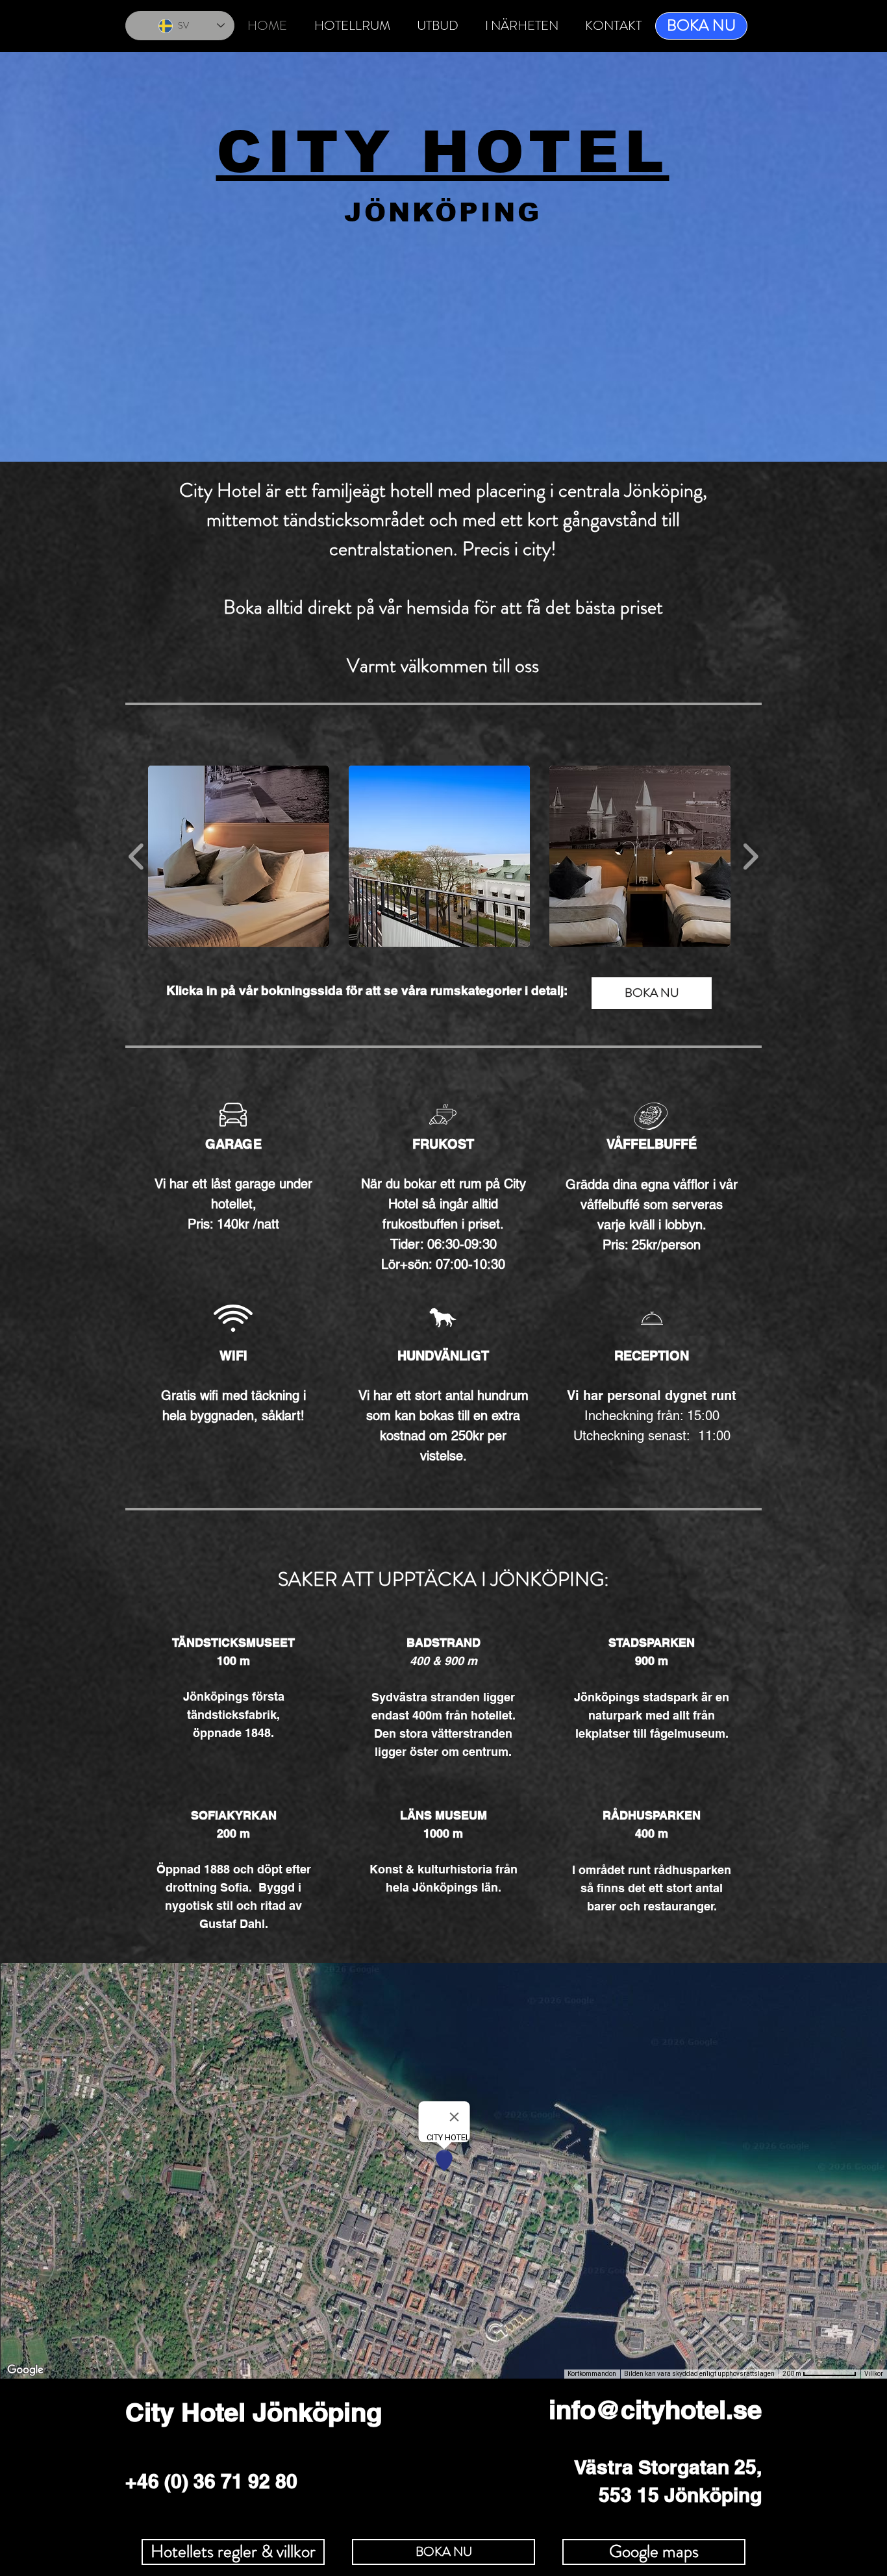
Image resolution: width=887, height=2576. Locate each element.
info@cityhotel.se (655, 2409)
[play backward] (137, 856)
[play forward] (750, 856)
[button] (239, 856)
